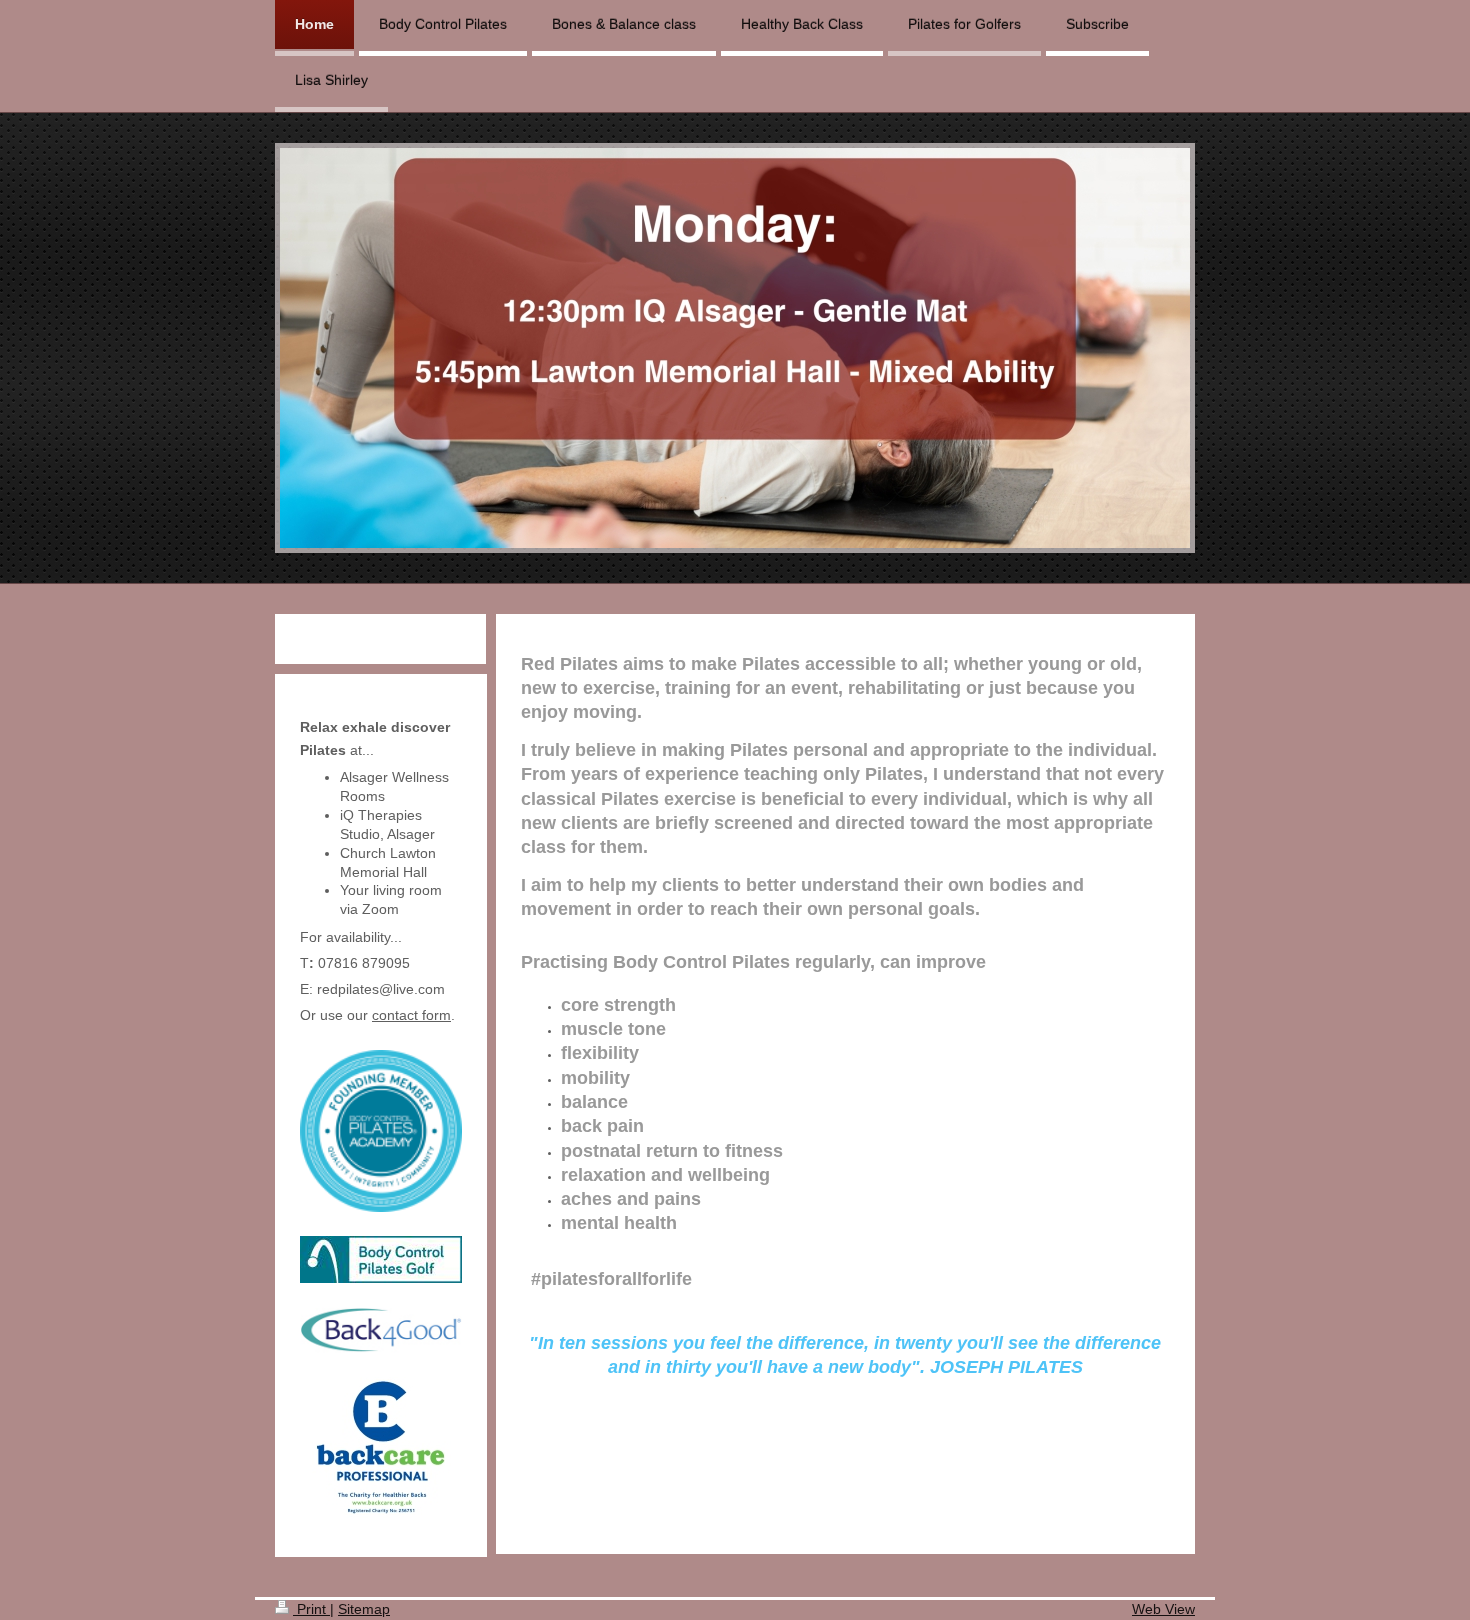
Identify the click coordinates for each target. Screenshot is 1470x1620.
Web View (1163, 1609)
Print (311, 1609)
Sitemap (364, 1609)
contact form (411, 1015)
